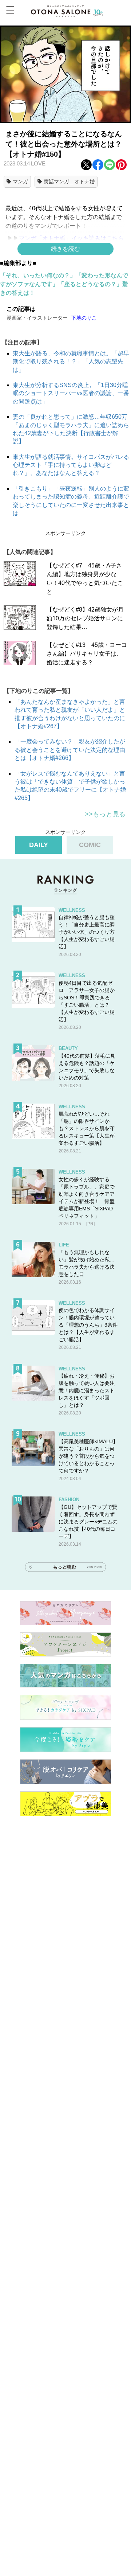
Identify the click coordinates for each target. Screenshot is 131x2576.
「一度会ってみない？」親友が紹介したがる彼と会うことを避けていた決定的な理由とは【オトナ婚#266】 (70, 750)
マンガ (20, 182)
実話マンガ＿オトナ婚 (69, 182)
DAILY (39, 845)
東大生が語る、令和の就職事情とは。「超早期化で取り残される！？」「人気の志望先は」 (71, 362)
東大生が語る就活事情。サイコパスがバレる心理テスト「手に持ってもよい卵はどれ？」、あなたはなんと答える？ (71, 465)
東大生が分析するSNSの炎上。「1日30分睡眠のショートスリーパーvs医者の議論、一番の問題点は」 (71, 393)
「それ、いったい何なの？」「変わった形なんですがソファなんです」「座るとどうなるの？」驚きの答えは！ (64, 284)
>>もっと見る (105, 814)
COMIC (90, 845)
